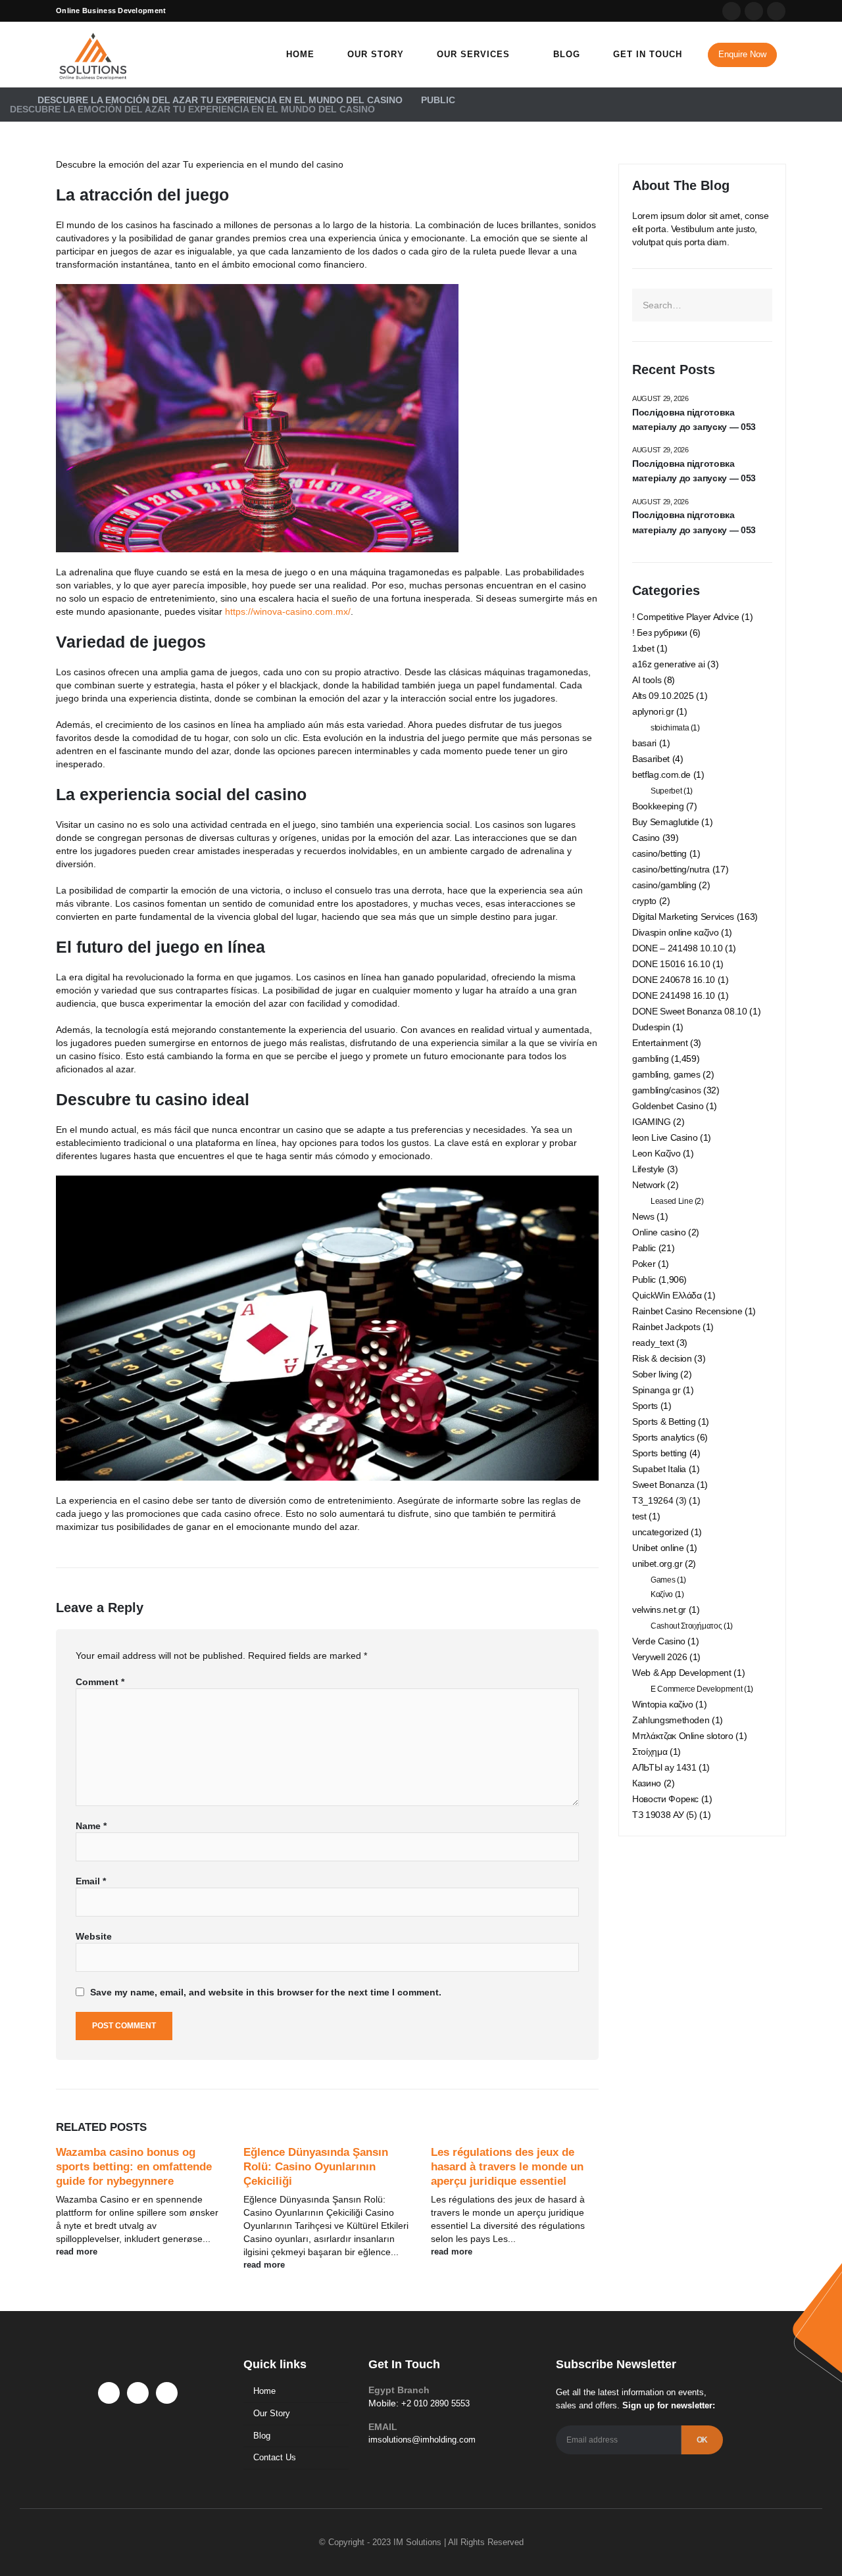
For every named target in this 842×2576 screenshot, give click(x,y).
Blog (567, 54)
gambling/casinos (666, 1090)
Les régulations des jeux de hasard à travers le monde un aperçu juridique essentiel (507, 2167)
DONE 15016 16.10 (671, 964)
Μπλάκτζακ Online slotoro (683, 1736)
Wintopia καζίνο (663, 1704)
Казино (647, 1783)
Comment (100, 1682)
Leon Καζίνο (656, 1153)
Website (94, 1936)
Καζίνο (662, 1594)
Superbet (666, 791)
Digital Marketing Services (683, 917)
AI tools (647, 680)
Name (91, 1826)
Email (91, 1881)
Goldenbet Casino (668, 1106)
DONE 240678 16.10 (674, 980)
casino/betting (659, 853)
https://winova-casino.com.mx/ (288, 611)
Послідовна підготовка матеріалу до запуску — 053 (694, 419)
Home (300, 54)
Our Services (473, 54)
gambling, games (666, 1074)
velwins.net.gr (659, 1610)
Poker (644, 1264)
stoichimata (670, 728)
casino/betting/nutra (671, 869)
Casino (646, 838)
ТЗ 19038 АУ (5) (665, 1815)
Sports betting (659, 1453)
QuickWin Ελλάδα (667, 1295)
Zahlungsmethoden (671, 1720)
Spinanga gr (656, 1390)
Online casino (659, 1232)
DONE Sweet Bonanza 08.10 (690, 1011)
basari (644, 743)
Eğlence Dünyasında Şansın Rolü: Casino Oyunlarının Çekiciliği (316, 2167)
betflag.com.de (661, 775)
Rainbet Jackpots (666, 1327)
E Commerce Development (696, 1689)
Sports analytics (663, 1437)
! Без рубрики (659, 632)
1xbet (643, 648)
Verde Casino (659, 1641)
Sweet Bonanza (663, 1485)
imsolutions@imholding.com (422, 2440)
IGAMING (652, 1122)
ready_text (653, 1343)
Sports (645, 1406)
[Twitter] (754, 11)
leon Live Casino (665, 1137)
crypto (644, 901)
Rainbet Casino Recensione (687, 1311)
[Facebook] (731, 11)
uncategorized (660, 1532)
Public (644, 1279)
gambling (650, 1059)
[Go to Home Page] (14, 100)
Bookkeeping (658, 806)
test (639, 1516)
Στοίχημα (650, 1752)
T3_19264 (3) (659, 1500)
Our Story (376, 54)
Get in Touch (648, 54)
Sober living (655, 1374)
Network (649, 1185)
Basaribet (651, 759)
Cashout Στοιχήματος (686, 1626)
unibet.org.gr (657, 1563)
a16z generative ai (669, 664)
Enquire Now (742, 54)
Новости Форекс (665, 1799)
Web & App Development (682, 1673)
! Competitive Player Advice (686, 617)
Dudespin (651, 1027)
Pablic (644, 1248)
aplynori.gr (653, 711)
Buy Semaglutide (666, 822)
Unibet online (658, 1548)
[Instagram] (776, 11)
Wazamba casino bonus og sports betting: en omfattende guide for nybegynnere (134, 2167)
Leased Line (672, 1201)
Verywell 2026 (659, 1657)
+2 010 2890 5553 (435, 2403)
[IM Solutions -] (92, 55)
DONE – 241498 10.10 (677, 948)
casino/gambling (664, 885)
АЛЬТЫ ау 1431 (664, 1767)
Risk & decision (662, 1358)
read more (78, 2252)
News (643, 1216)
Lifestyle (648, 1169)
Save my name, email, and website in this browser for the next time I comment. (266, 1992)
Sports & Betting (664, 1421)
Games (663, 1580)
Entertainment (660, 1043)
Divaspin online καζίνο (675, 932)
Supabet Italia (659, 1469)
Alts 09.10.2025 (663, 696)
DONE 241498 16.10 (674, 995)
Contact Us (275, 2457)
